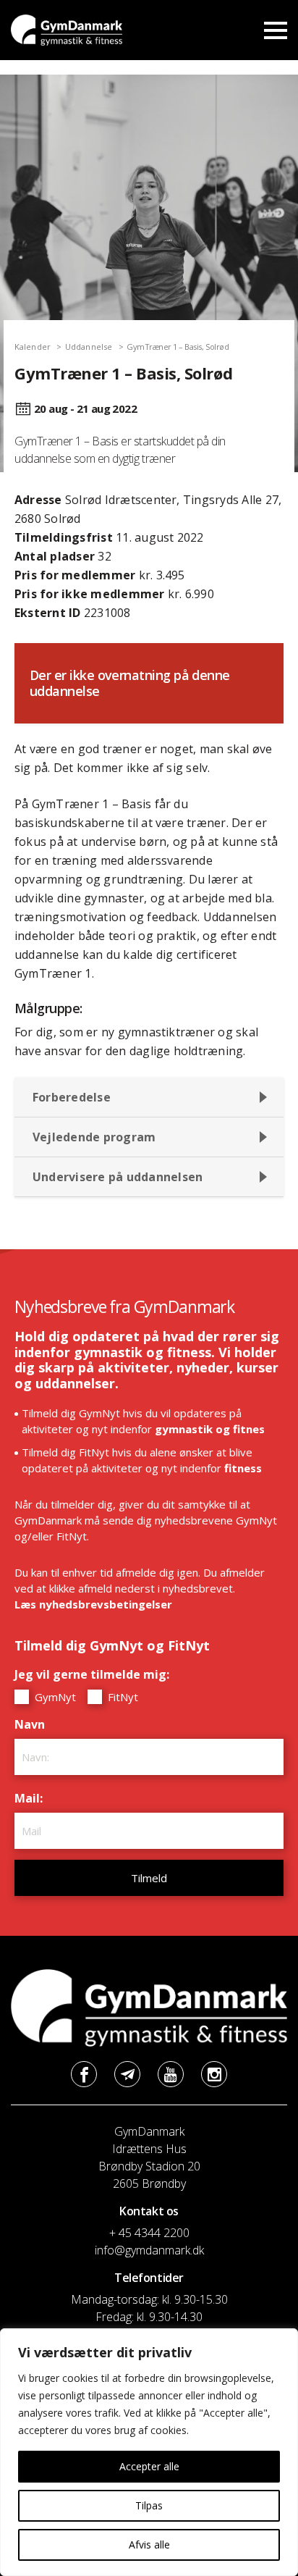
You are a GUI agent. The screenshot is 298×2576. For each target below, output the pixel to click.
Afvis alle (149, 2544)
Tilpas (149, 2505)
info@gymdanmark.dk (149, 2250)
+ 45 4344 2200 (149, 2233)
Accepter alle (149, 2466)
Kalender (33, 347)
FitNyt (122, 1697)
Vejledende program (94, 1137)
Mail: (32, 1798)
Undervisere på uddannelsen (118, 1177)
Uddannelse (89, 347)
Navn (33, 1724)
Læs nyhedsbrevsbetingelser (93, 1604)
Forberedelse (72, 1097)
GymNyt (54, 1697)
